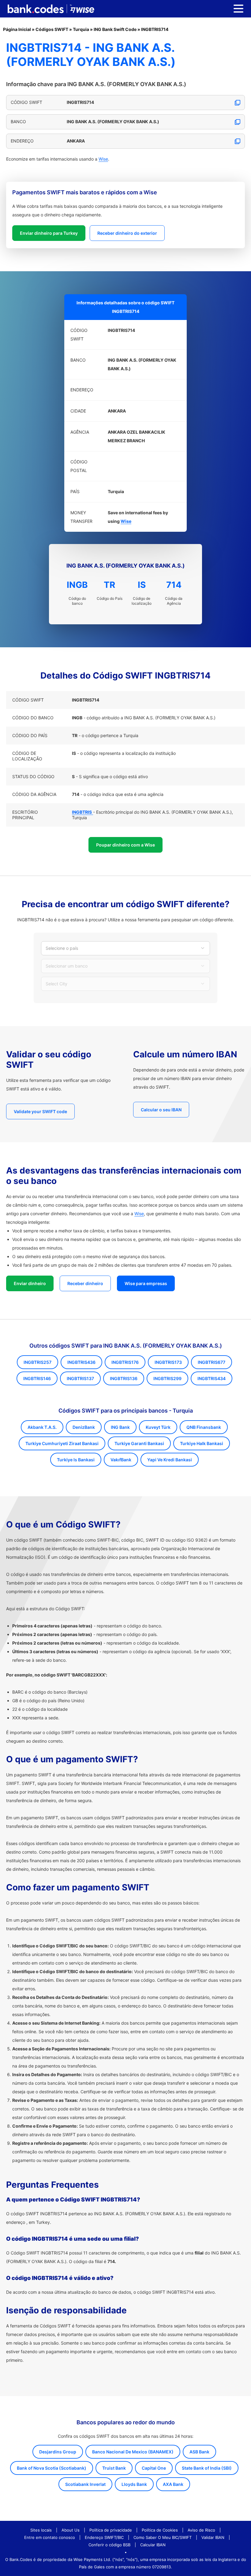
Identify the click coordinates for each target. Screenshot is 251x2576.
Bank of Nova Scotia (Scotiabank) (52, 2468)
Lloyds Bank (134, 2484)
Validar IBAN (213, 2537)
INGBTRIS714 (155, 29)
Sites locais (41, 2530)
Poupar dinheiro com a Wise (125, 845)
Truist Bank (114, 2468)
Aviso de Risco (201, 2530)
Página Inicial (17, 29)
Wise (103, 159)
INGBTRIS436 (81, 1362)
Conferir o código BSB (109, 2545)
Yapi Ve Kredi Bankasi (170, 1460)
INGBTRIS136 (124, 1378)
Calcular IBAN (153, 2545)
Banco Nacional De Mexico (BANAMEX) (133, 2452)
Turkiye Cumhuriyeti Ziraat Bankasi (62, 1443)
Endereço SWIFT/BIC (104, 2537)
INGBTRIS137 (80, 1378)
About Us (71, 2530)
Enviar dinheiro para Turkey (49, 233)
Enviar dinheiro (30, 1283)
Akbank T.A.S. (42, 1427)
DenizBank (84, 1427)
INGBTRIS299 (167, 1378)
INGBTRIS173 (168, 1362)
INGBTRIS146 (37, 1378)
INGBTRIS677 (212, 1362)
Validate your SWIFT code (40, 1111)
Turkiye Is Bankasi (76, 1460)
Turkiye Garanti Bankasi (139, 1443)
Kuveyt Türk (158, 1427)
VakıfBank (121, 1460)
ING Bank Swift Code (115, 29)
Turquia (81, 29)
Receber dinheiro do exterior (127, 233)
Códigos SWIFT (52, 29)
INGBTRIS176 (125, 1362)
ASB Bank (199, 2452)
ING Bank (120, 1427)
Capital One (154, 2468)
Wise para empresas (146, 1283)
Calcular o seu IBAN (161, 1110)
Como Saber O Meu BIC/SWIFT (163, 2537)
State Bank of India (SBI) (207, 2468)
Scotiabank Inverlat (85, 2484)
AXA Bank (173, 2484)
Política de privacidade (111, 2530)
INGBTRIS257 (37, 1362)
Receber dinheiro (85, 1283)
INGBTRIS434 (212, 1378)
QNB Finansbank (204, 1427)
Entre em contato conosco (50, 2537)
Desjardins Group (58, 2452)
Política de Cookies (160, 2530)
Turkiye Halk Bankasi (202, 1443)
